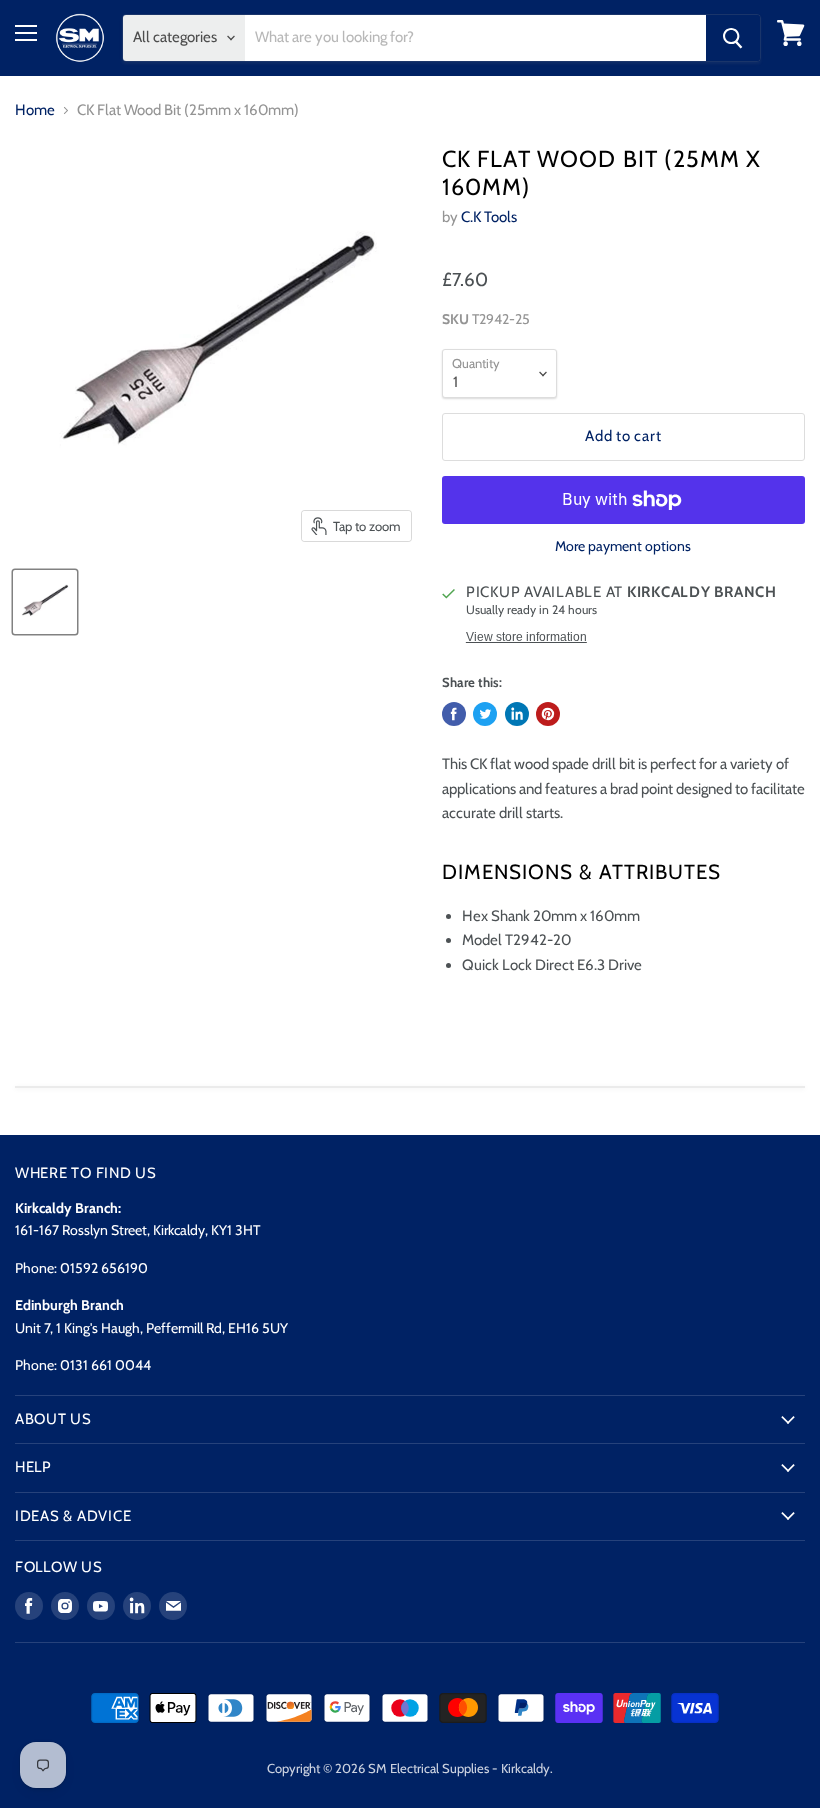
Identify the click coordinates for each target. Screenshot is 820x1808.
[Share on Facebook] (454, 714)
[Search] (733, 38)
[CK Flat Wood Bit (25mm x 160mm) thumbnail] (45, 602)
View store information (526, 637)
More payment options (623, 546)
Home (35, 110)
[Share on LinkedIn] (517, 714)
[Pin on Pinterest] (548, 714)
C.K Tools (489, 217)
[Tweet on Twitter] (485, 714)
